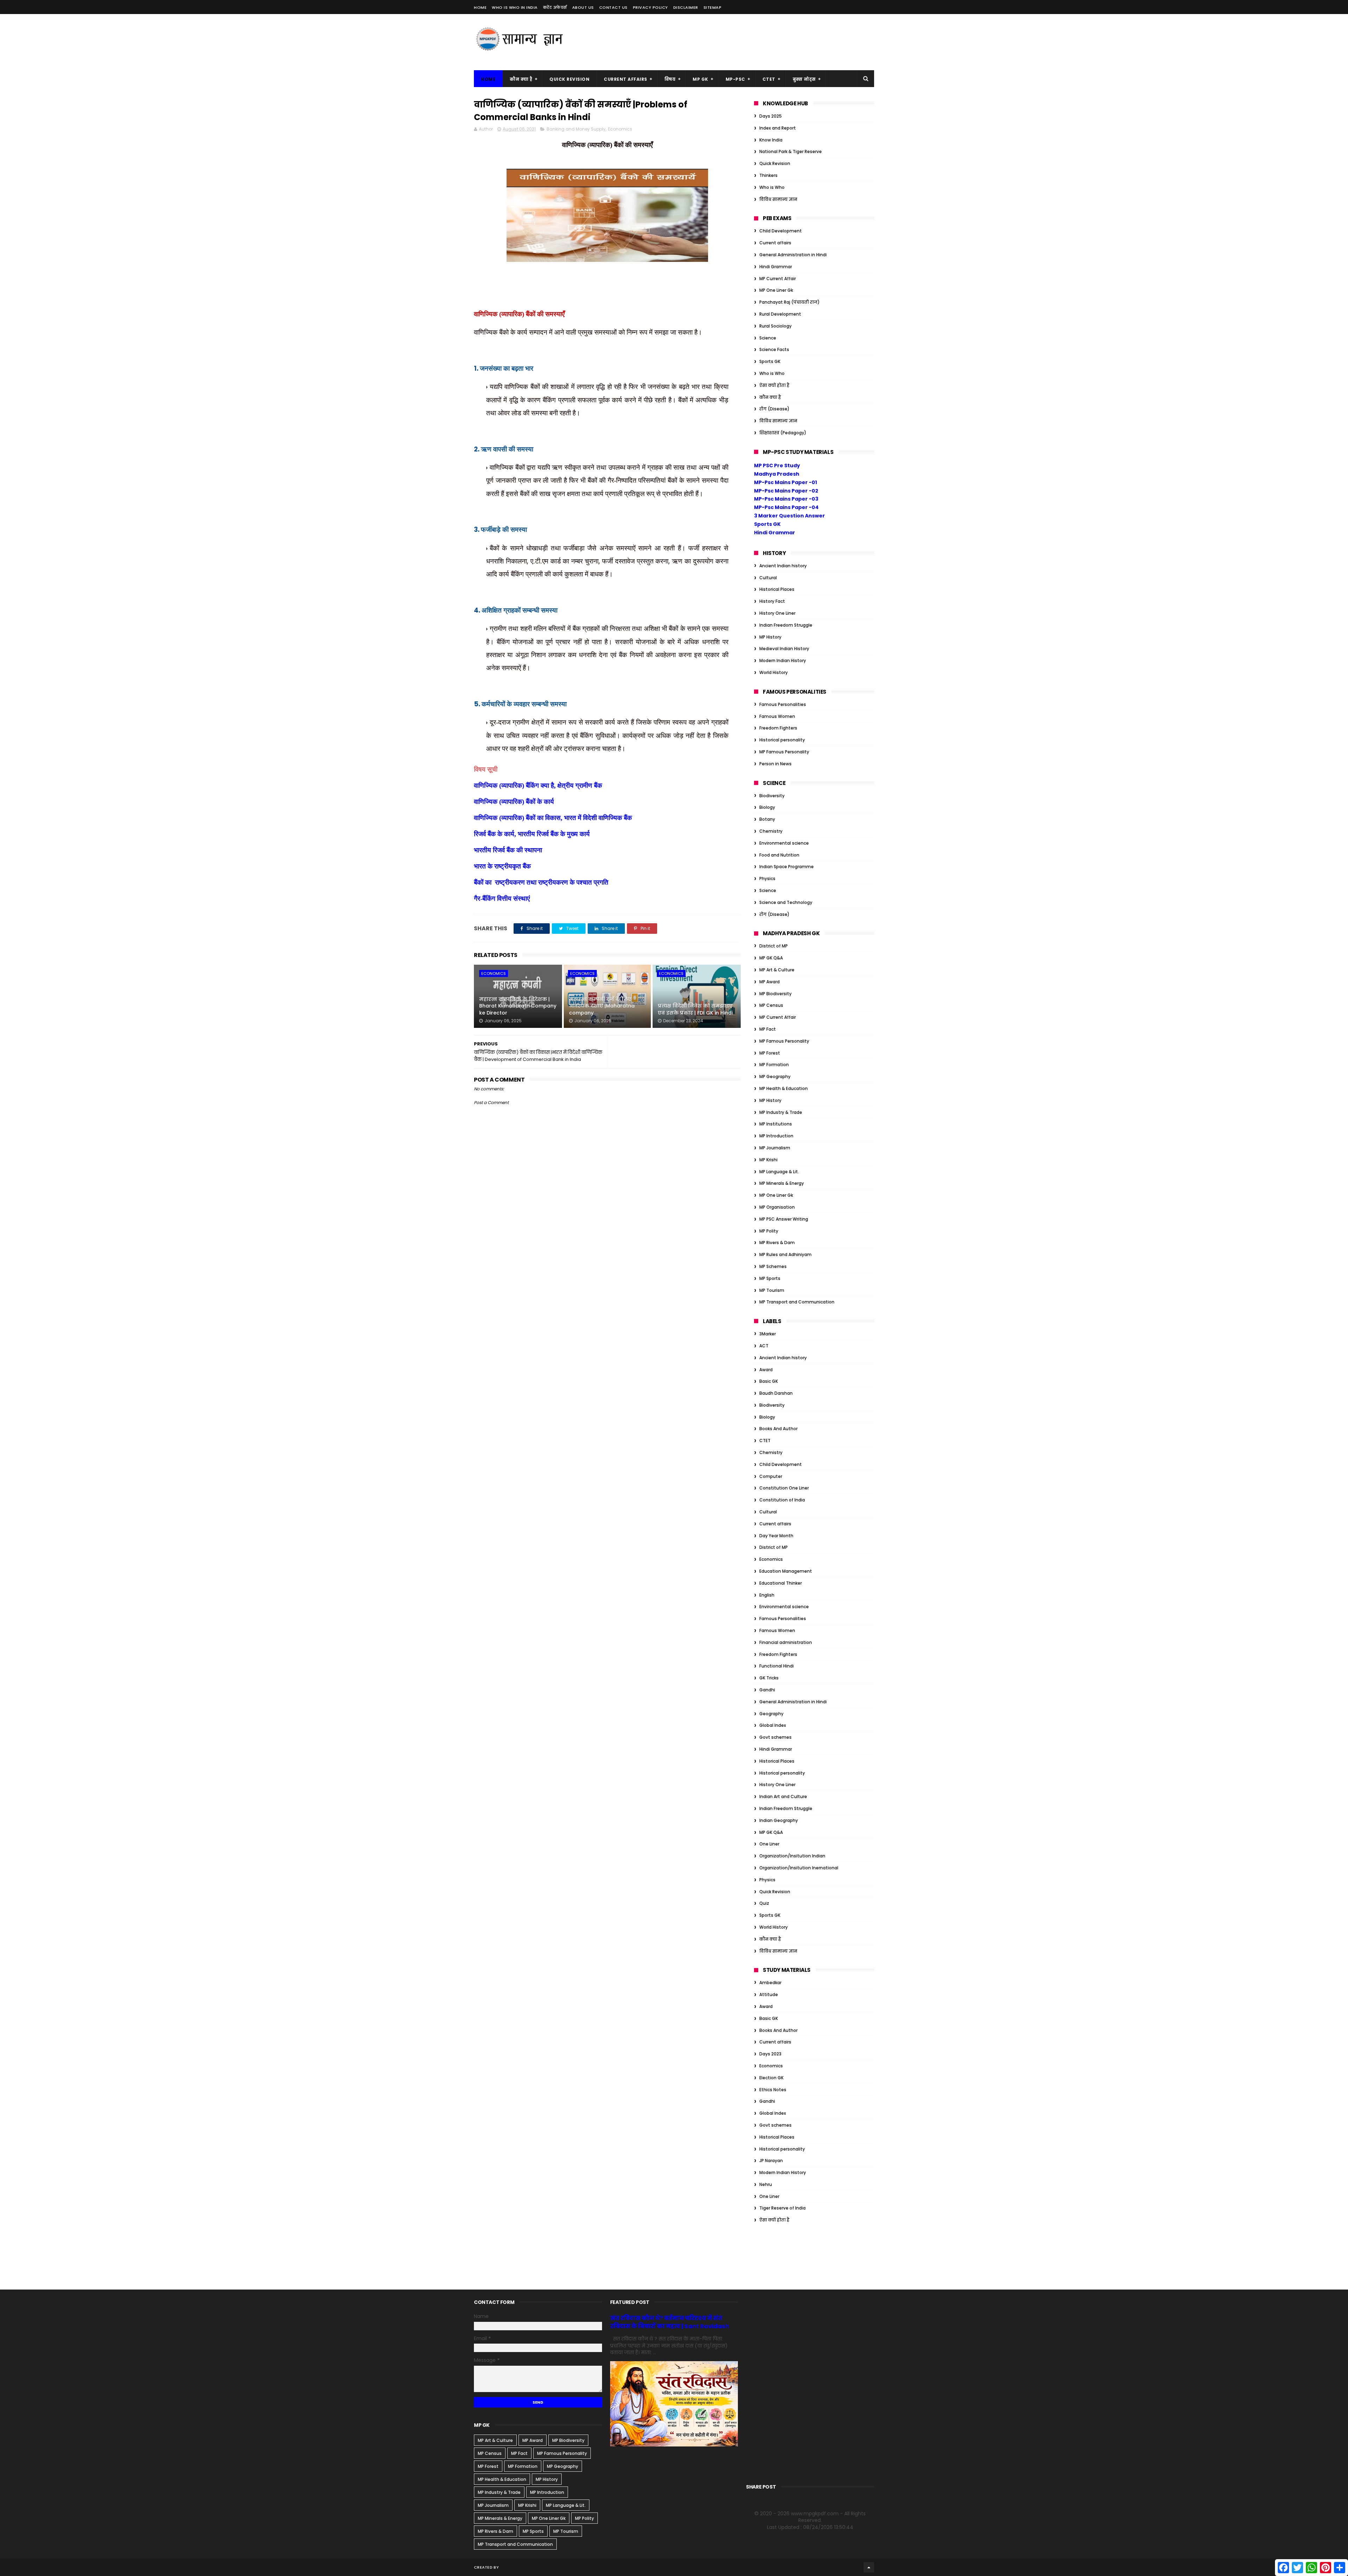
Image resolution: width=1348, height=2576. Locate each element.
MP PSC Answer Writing (784, 1219)
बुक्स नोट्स (804, 79)
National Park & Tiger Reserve (791, 151)
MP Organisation (777, 1207)
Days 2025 (771, 116)
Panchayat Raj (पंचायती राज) (789, 302)
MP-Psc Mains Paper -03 (786, 499)
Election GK (771, 2078)
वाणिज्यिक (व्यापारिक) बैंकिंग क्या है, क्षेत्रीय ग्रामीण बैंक (538, 785)
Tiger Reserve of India (782, 2208)
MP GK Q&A (771, 958)
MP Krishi (768, 1160)
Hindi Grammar (776, 267)
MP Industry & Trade (781, 1112)
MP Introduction (776, 1136)
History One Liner (777, 613)
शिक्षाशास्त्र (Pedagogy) (783, 433)
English (767, 1595)
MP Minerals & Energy (782, 1183)
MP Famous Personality (784, 752)
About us (583, 7)
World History (774, 672)
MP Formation (774, 1065)
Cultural (768, 578)
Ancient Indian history (783, 566)
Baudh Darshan (776, 1393)
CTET (769, 79)
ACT (764, 1346)
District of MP (774, 946)
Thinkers (768, 175)
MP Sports (770, 1278)
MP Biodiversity (775, 994)
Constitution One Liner (784, 1488)
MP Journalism (775, 1148)
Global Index (773, 1725)
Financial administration (786, 1642)
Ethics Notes (773, 2090)
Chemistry (771, 831)
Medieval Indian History (784, 649)
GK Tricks (769, 1678)
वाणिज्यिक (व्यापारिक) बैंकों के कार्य (514, 802)
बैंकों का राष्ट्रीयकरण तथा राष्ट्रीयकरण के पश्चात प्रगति (541, 882)
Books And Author (778, 1429)
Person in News (775, 764)
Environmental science (784, 843)
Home (480, 7)
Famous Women (777, 716)
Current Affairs (626, 79)
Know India (771, 140)
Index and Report (778, 128)
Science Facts (774, 349)
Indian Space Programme (787, 867)
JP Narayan (771, 2161)
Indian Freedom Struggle (786, 625)
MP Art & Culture (777, 970)
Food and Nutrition (779, 855)
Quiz (764, 1903)
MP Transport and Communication (797, 1302)
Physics (767, 879)
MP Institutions (776, 1124)
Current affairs (775, 243)
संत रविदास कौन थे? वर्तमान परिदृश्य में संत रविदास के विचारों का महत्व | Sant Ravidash (670, 2322)
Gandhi (767, 1690)
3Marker (768, 1334)
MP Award (769, 982)
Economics (620, 129)
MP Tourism (772, 1290)
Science (768, 338)
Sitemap (713, 7)
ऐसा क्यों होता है (774, 385)
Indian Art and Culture (783, 1796)
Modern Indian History (783, 660)
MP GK (701, 79)
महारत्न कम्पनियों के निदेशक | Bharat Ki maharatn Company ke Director (518, 1006)
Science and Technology (786, 902)
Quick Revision (569, 79)
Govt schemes (775, 1737)
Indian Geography (779, 1820)
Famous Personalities (783, 704)
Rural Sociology (775, 326)
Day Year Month (776, 1536)
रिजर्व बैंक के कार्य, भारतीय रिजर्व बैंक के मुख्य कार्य (532, 834)
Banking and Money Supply (576, 129)
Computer (771, 1476)
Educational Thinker (781, 1583)
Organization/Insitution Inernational (799, 1868)
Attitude (769, 1994)
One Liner (769, 1844)
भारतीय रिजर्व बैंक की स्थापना (508, 850)
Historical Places (777, 589)
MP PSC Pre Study (777, 465)
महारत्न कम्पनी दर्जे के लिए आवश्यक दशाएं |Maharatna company (602, 1006)
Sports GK (770, 361)
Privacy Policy (650, 7)
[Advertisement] (746, 42)
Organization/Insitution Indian (792, 1856)
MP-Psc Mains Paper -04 (786, 507)
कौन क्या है (521, 79)
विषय (670, 79)
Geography (771, 1714)
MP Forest (770, 1053)
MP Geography (775, 1076)
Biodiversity (772, 796)
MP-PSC (735, 79)
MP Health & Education (784, 1088)
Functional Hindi (777, 1666)
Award (766, 1370)
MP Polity (769, 1231)
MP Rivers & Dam (777, 1243)
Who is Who (772, 187)
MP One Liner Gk (776, 290)
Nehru (766, 2184)
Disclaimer (686, 7)
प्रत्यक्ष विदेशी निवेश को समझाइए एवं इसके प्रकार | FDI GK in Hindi (695, 1009)
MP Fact (768, 1029)
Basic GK (769, 1381)
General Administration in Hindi (793, 255)
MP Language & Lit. (779, 1172)
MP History (770, 637)
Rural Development (780, 314)
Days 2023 (770, 2054)
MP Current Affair (778, 279)
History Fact (772, 601)
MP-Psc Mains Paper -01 (785, 482)
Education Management (786, 1571)
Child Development (781, 231)
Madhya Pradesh (777, 474)
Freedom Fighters (778, 728)
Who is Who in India (515, 7)
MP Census (771, 1005)
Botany (767, 819)
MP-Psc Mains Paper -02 (786, 491)
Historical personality (782, 740)
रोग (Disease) (774, 409)
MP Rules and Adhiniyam (785, 1254)
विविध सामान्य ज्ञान (778, 199)
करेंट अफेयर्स (555, 7)
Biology (767, 807)
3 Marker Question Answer (789, 516)
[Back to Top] (869, 2567)
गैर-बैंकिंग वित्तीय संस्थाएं (502, 899)
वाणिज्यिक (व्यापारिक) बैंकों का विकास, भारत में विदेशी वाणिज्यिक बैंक (554, 818)
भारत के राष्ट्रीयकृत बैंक (503, 866)
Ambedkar (770, 1983)
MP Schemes (773, 1266)
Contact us (613, 7)
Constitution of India (782, 1500)
